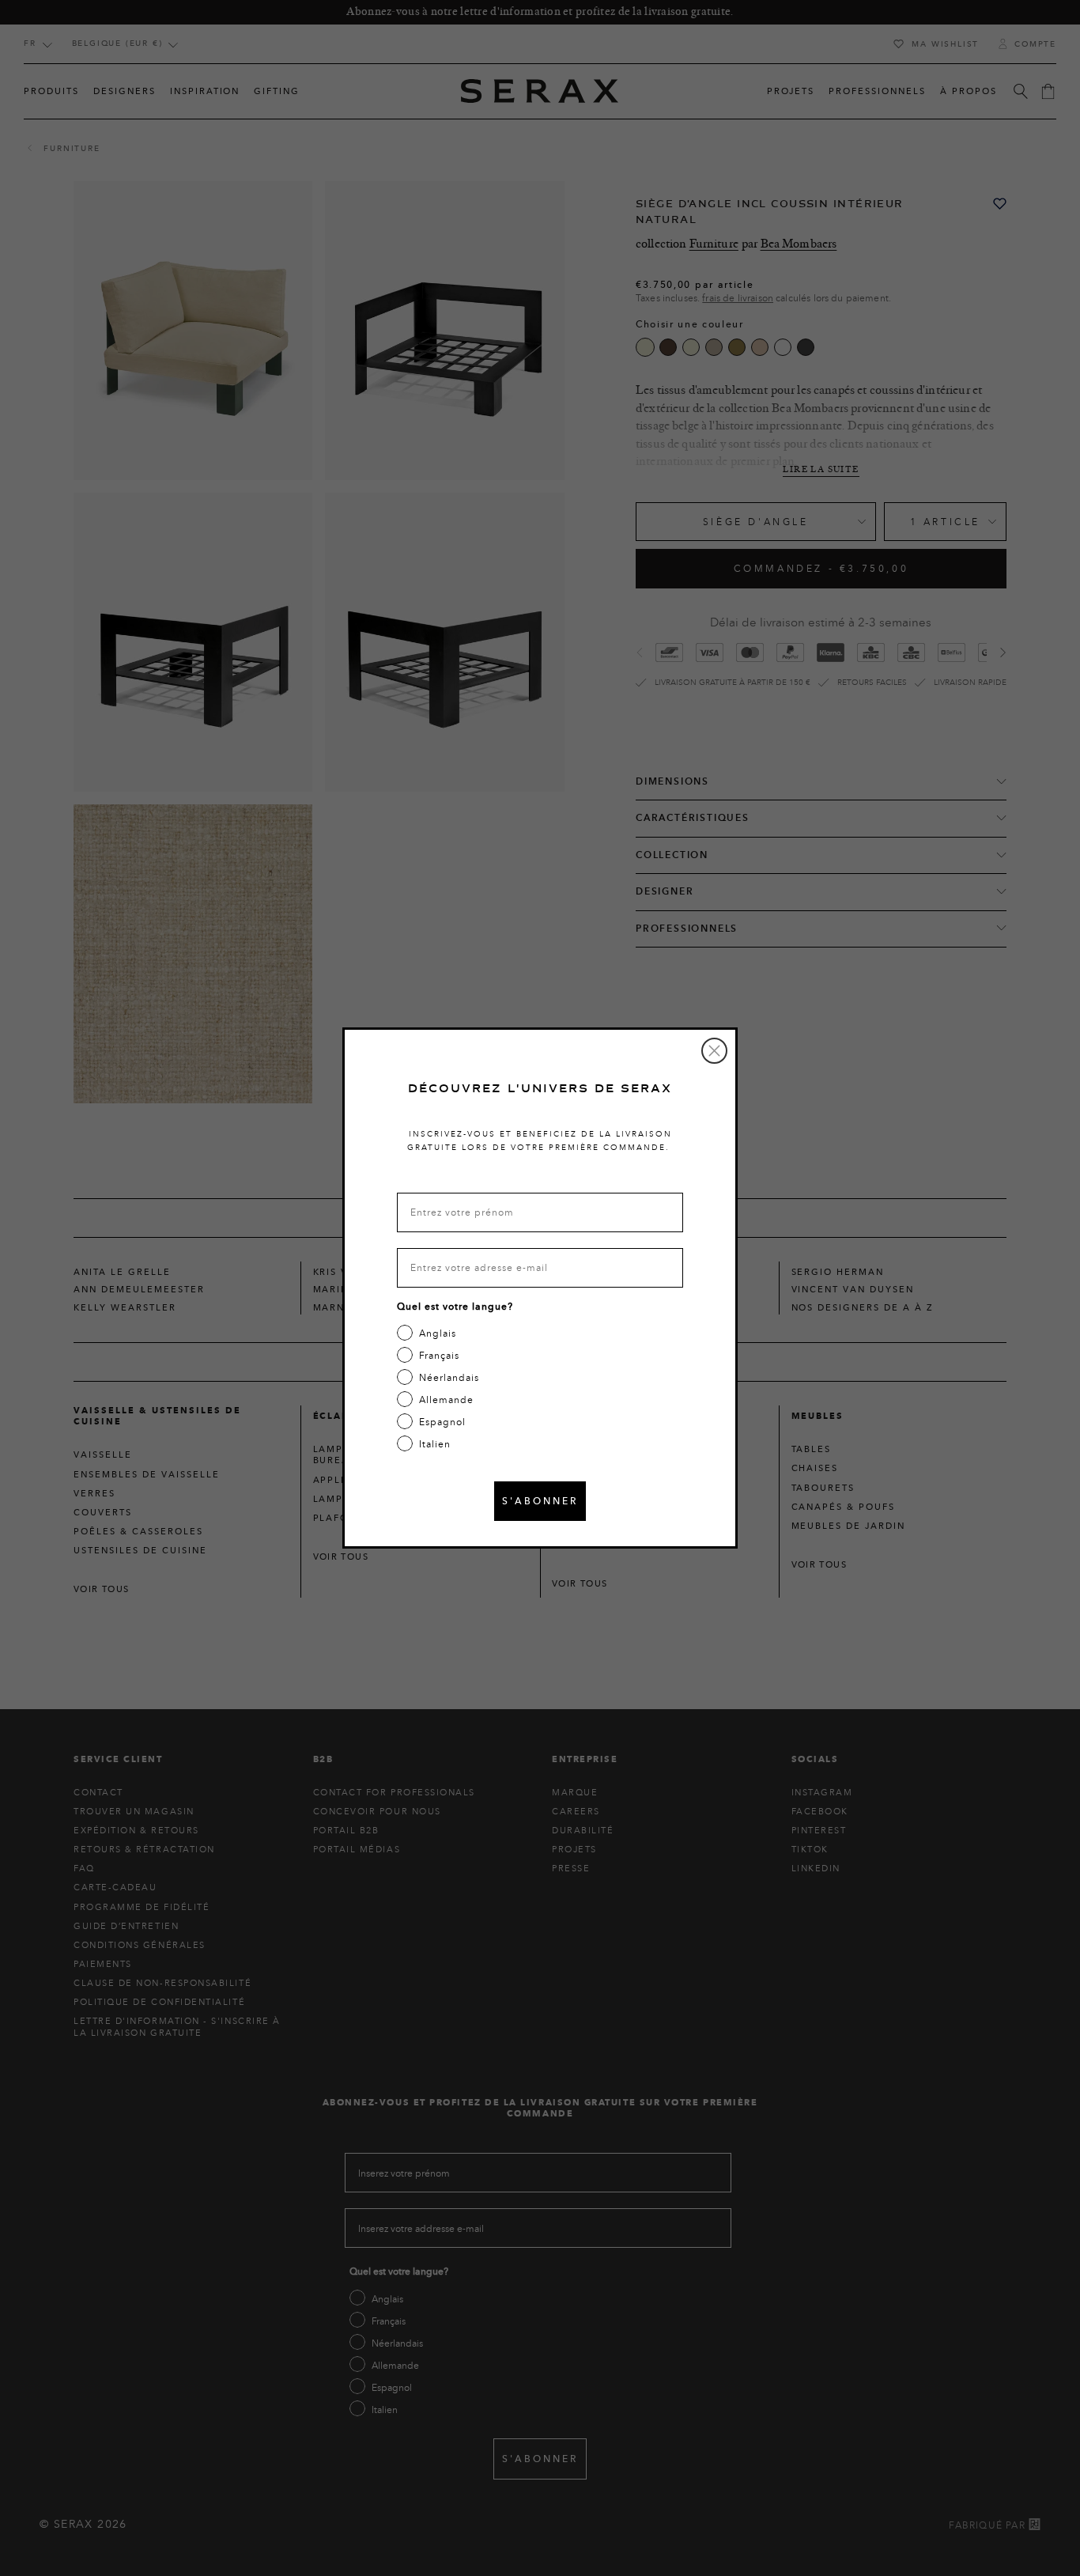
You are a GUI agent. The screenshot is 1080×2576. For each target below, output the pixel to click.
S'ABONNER (540, 1501)
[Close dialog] (714, 1051)
